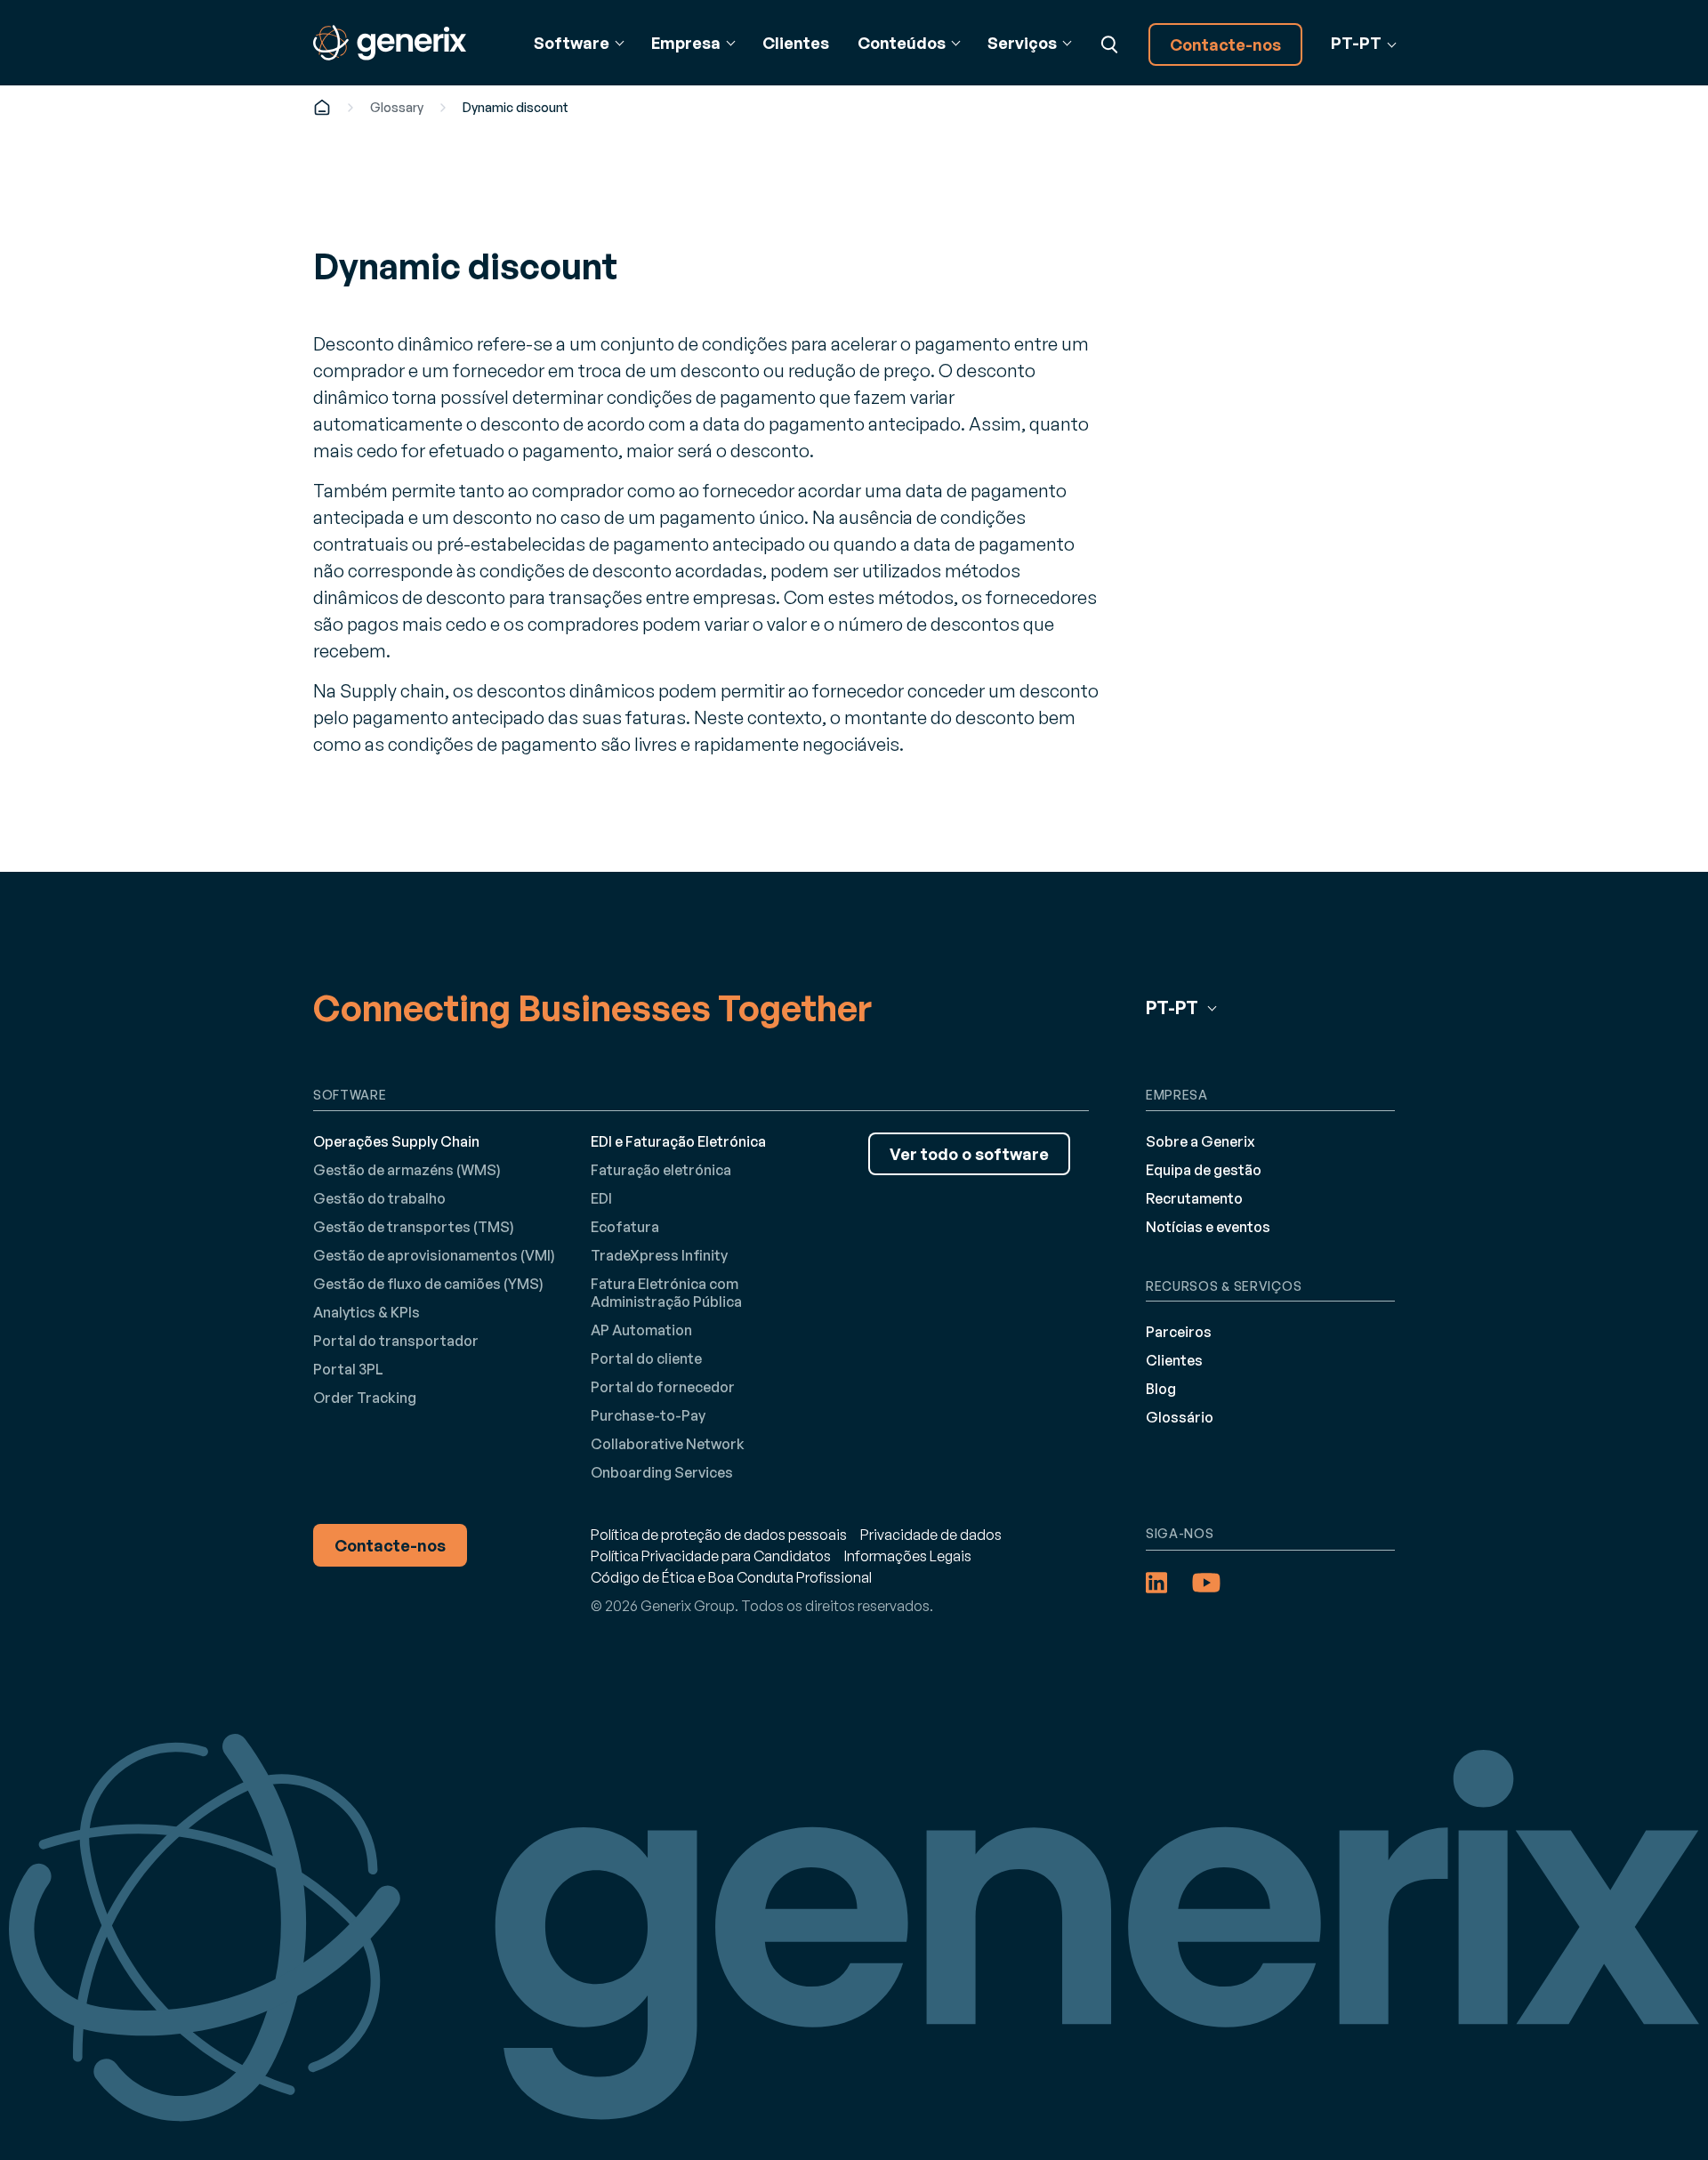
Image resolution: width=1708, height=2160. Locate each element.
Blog (1161, 1389)
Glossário (1180, 1417)
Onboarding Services (662, 1472)
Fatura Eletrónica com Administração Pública (666, 1293)
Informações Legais (908, 1556)
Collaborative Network (668, 1444)
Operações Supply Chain (396, 1141)
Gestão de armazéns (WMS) (407, 1170)
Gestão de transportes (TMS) (414, 1227)
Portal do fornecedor (663, 1387)
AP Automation (641, 1330)
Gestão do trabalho (379, 1198)
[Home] (322, 107)
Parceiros (1179, 1332)
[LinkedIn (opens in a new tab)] (1156, 1583)
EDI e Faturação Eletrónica (678, 1141)
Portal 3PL (348, 1369)
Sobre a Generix (1200, 1141)
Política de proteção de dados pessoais (719, 1535)
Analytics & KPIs (367, 1312)
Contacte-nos (1225, 44)
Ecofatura (625, 1227)
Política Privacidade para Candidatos (711, 1556)
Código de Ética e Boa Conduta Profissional (731, 1577)
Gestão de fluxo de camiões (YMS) (428, 1284)
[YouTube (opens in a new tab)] (1206, 1583)
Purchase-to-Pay (648, 1415)
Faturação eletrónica (661, 1170)
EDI (601, 1198)
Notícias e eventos (1208, 1227)
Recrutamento (1194, 1198)
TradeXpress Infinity (659, 1255)
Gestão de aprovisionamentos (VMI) (434, 1255)
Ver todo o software (969, 1154)
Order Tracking (365, 1398)
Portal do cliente (646, 1358)
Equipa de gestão (1204, 1170)
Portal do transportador (396, 1341)
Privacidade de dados (931, 1535)
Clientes (796, 43)
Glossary (397, 107)
